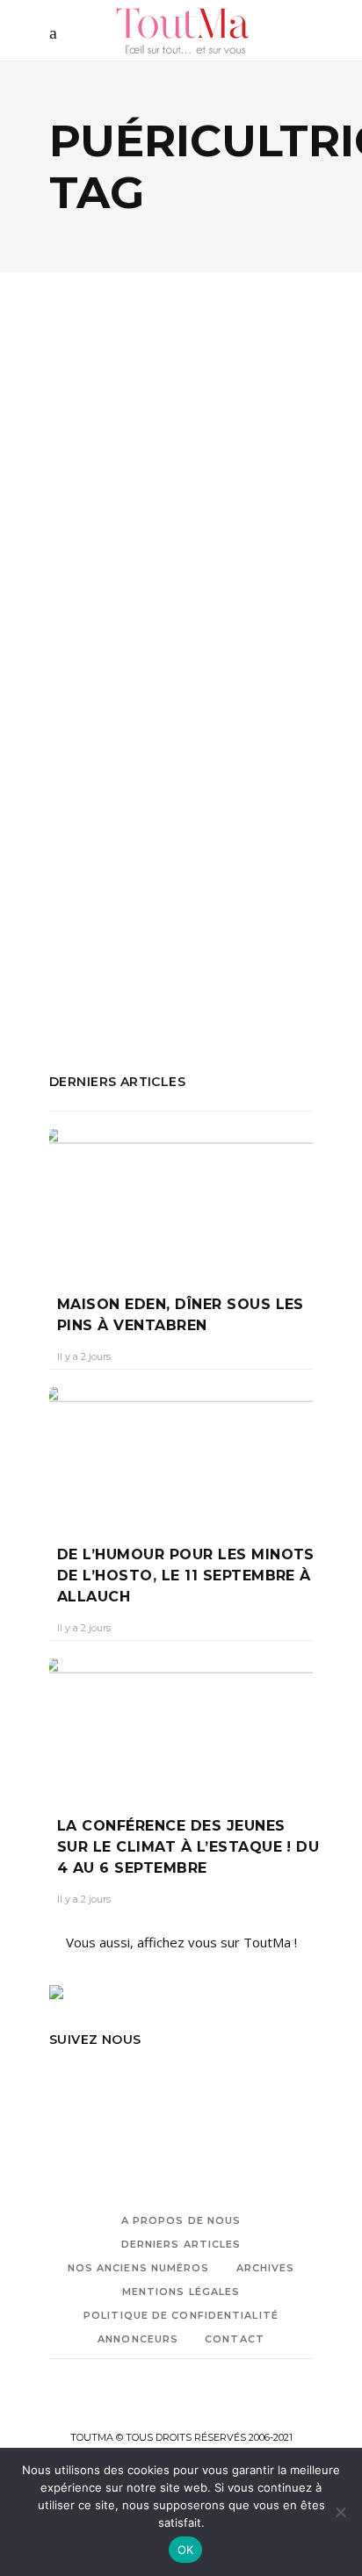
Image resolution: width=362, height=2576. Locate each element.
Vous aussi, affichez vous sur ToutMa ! (181, 1942)
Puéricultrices (258, 950)
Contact (235, 2339)
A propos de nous (181, 2220)
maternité (221, 926)
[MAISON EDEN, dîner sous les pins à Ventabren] (181, 1199)
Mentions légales (181, 2292)
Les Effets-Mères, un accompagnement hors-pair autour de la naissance (179, 614)
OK (186, 2550)
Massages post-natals (117, 926)
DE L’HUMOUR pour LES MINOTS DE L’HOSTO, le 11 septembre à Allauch (186, 1576)
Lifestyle (99, 530)
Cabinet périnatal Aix (175, 879)
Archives (266, 2268)
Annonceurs (138, 2339)
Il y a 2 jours (84, 1356)
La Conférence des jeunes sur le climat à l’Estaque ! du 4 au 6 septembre (188, 1847)
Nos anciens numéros (139, 2268)
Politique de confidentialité (181, 2315)
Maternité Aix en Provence (130, 950)
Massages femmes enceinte (181, 903)
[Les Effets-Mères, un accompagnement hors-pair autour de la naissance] (181, 432)
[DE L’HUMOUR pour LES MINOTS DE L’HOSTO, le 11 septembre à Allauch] (181, 1453)
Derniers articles (181, 2244)
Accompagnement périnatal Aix (142, 855)
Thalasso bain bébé (108, 974)
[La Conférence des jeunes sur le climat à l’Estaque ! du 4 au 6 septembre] (181, 1724)
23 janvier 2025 (176, 683)
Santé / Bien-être (193, 530)
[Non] (340, 2512)
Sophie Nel (91, 683)
